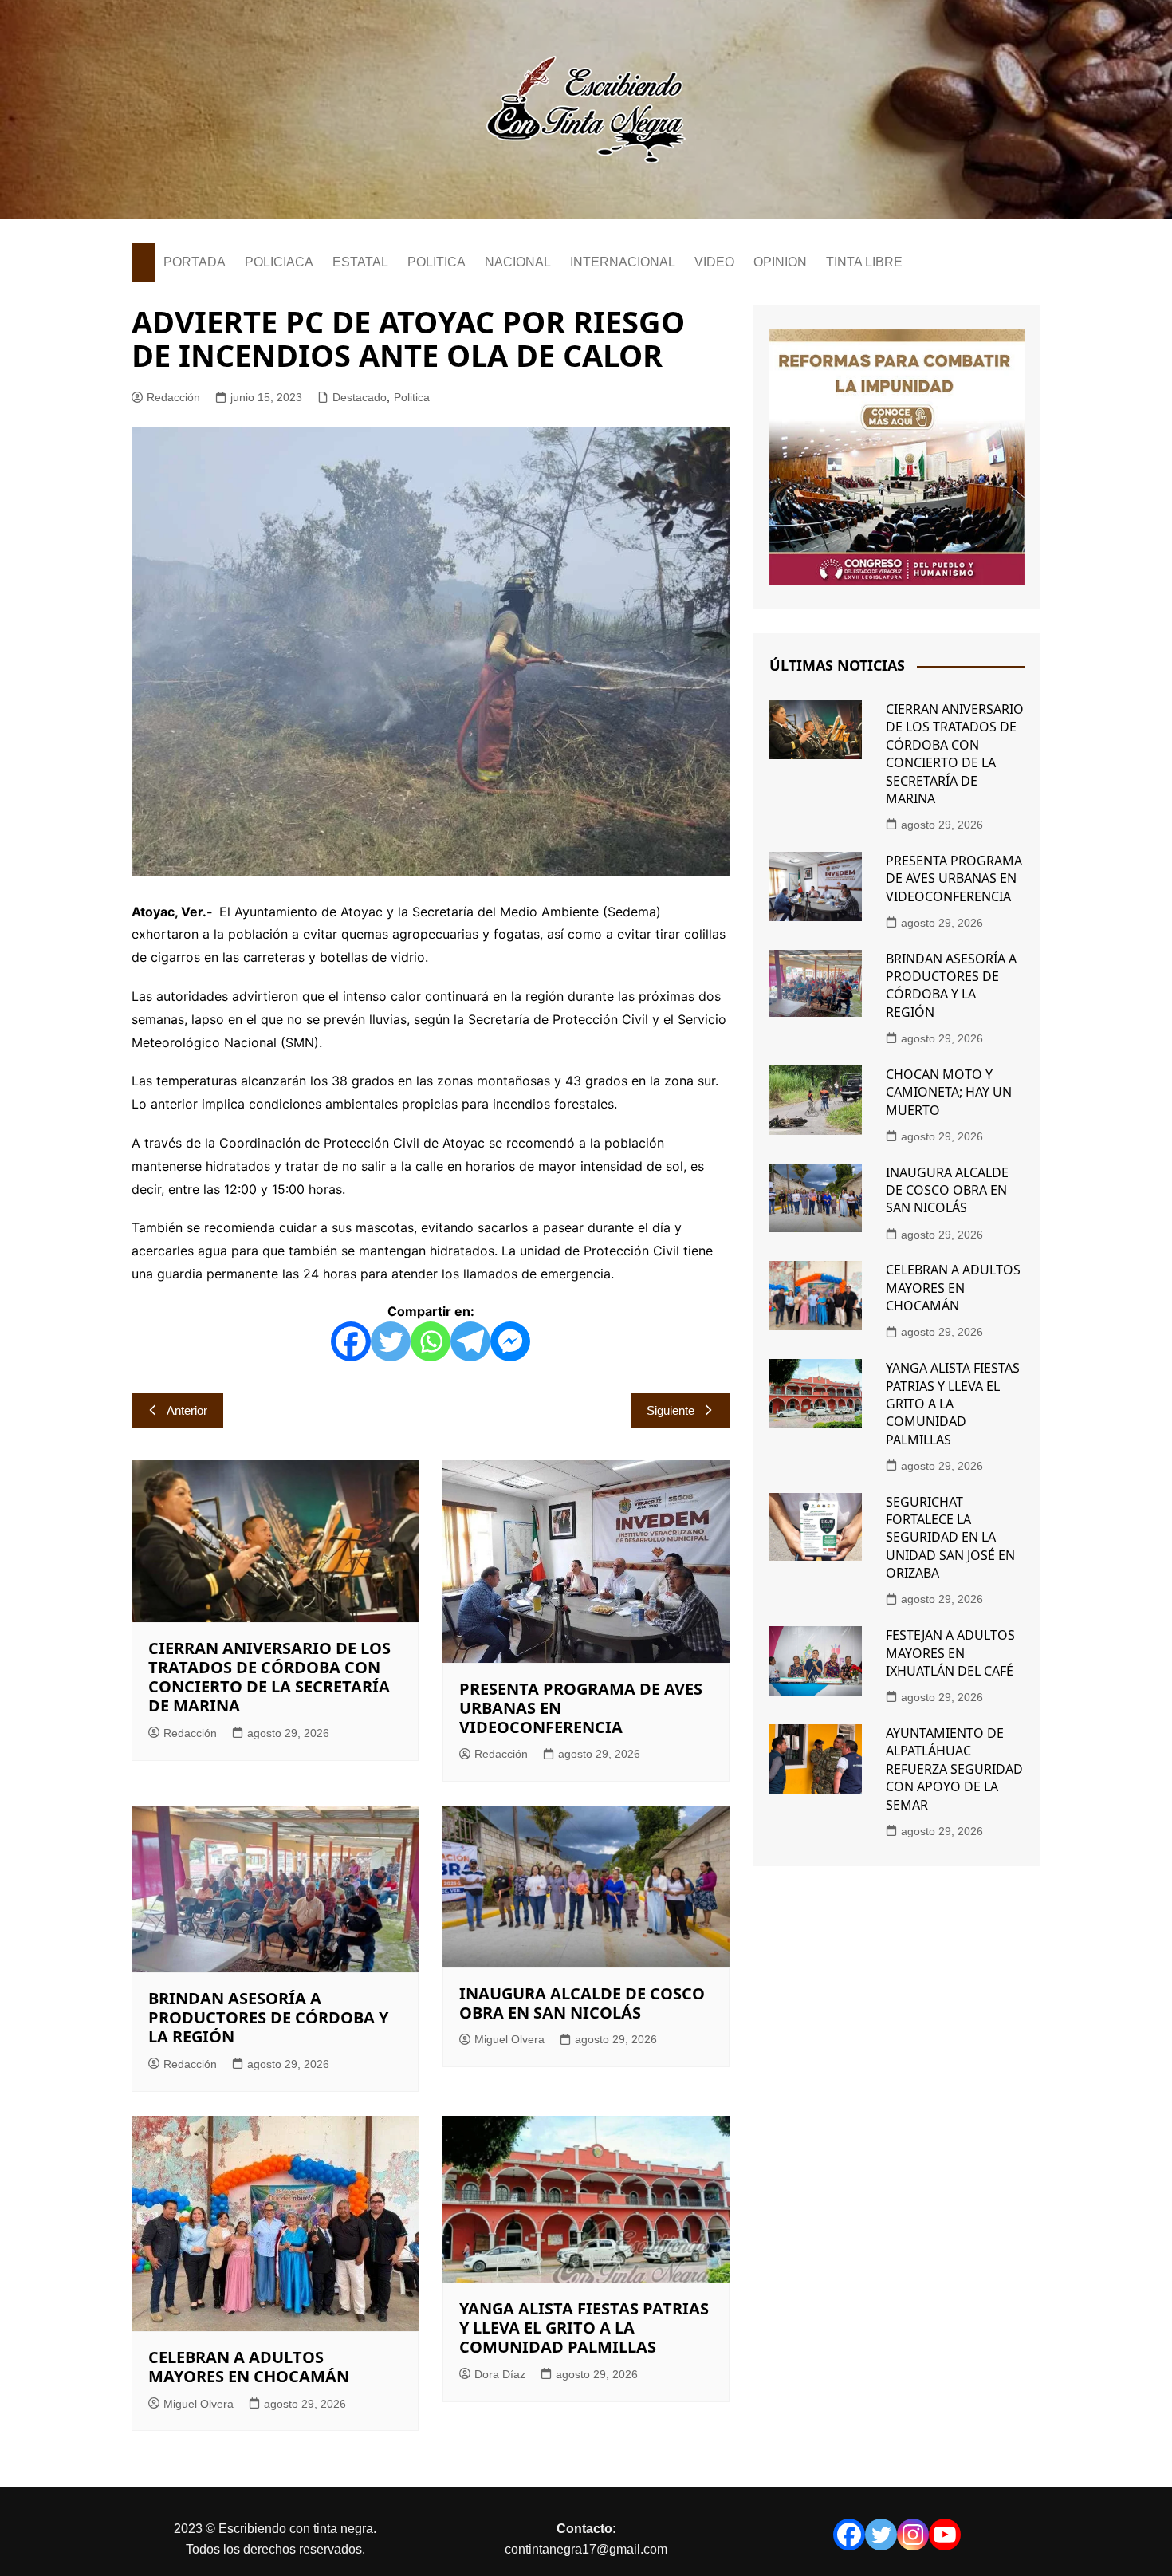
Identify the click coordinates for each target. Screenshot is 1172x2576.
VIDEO (714, 262)
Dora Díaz (500, 2374)
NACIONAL (518, 262)
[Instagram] (913, 2535)
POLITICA (437, 262)
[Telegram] (470, 1341)
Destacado (360, 397)
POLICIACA (279, 262)
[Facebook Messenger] (510, 1341)
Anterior (187, 1410)
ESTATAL (360, 262)
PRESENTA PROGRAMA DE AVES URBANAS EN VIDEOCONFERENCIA (954, 878)
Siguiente (671, 1410)
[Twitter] (391, 1341)
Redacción (173, 397)
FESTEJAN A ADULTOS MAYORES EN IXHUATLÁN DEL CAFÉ (950, 1653)
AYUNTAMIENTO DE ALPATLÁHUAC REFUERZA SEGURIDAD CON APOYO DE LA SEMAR (954, 1769)
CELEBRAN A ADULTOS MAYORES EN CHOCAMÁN (249, 2367)
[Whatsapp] (431, 1341)
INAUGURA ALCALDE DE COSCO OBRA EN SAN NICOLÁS (582, 2003)
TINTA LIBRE (864, 262)
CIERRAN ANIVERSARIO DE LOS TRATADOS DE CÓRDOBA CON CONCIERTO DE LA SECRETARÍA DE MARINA (269, 1677)
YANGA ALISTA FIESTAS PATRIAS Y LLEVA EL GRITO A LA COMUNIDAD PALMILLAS (584, 2328)
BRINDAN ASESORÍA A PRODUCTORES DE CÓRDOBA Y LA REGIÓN (268, 2017)
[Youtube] (945, 2535)
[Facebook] (351, 1341)
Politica (412, 397)
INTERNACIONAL (623, 262)
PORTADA (195, 262)
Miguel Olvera (509, 2039)
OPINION (780, 262)
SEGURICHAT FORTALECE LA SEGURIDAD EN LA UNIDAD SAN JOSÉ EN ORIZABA (950, 1538)
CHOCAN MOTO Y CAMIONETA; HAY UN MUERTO (949, 1092)
